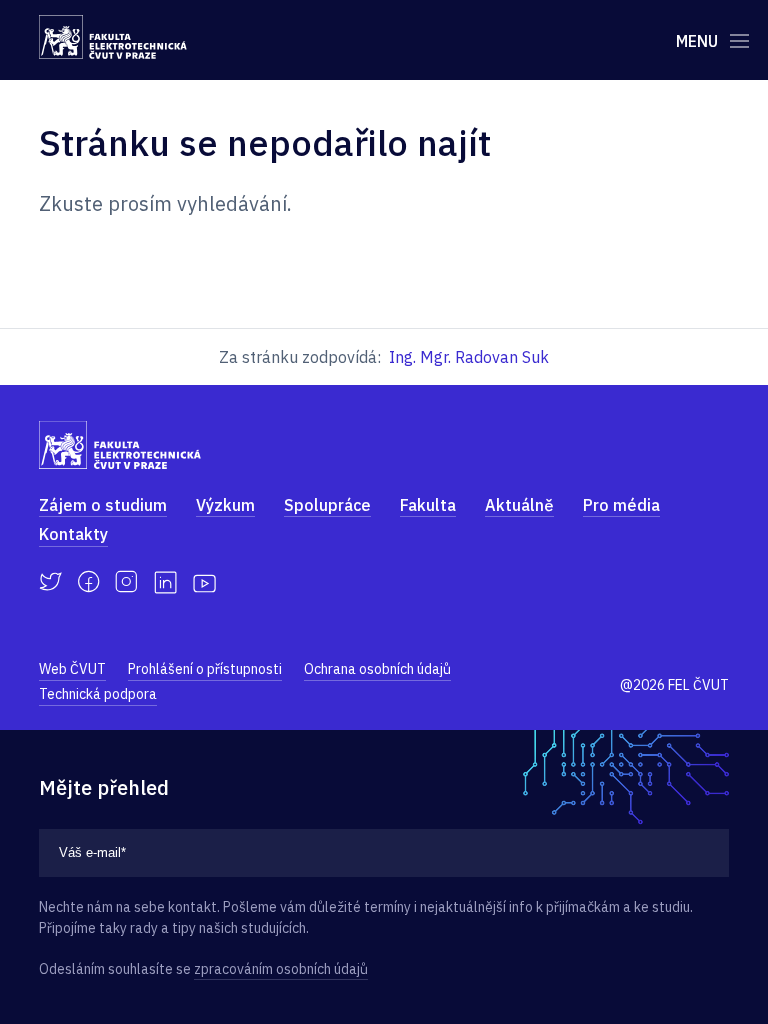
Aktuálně (519, 505)
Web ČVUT (72, 669)
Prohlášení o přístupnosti (205, 669)
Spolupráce (327, 505)
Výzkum (225, 505)
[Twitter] (50, 582)
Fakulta (428, 505)
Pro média (621, 505)
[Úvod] (113, 37)
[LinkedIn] (165, 582)
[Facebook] (88, 582)
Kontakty (73, 534)
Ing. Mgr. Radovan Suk (469, 357)
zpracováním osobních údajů (281, 969)
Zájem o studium (103, 505)
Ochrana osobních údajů (377, 669)
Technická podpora (98, 694)
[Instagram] (126, 582)
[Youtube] (204, 582)
